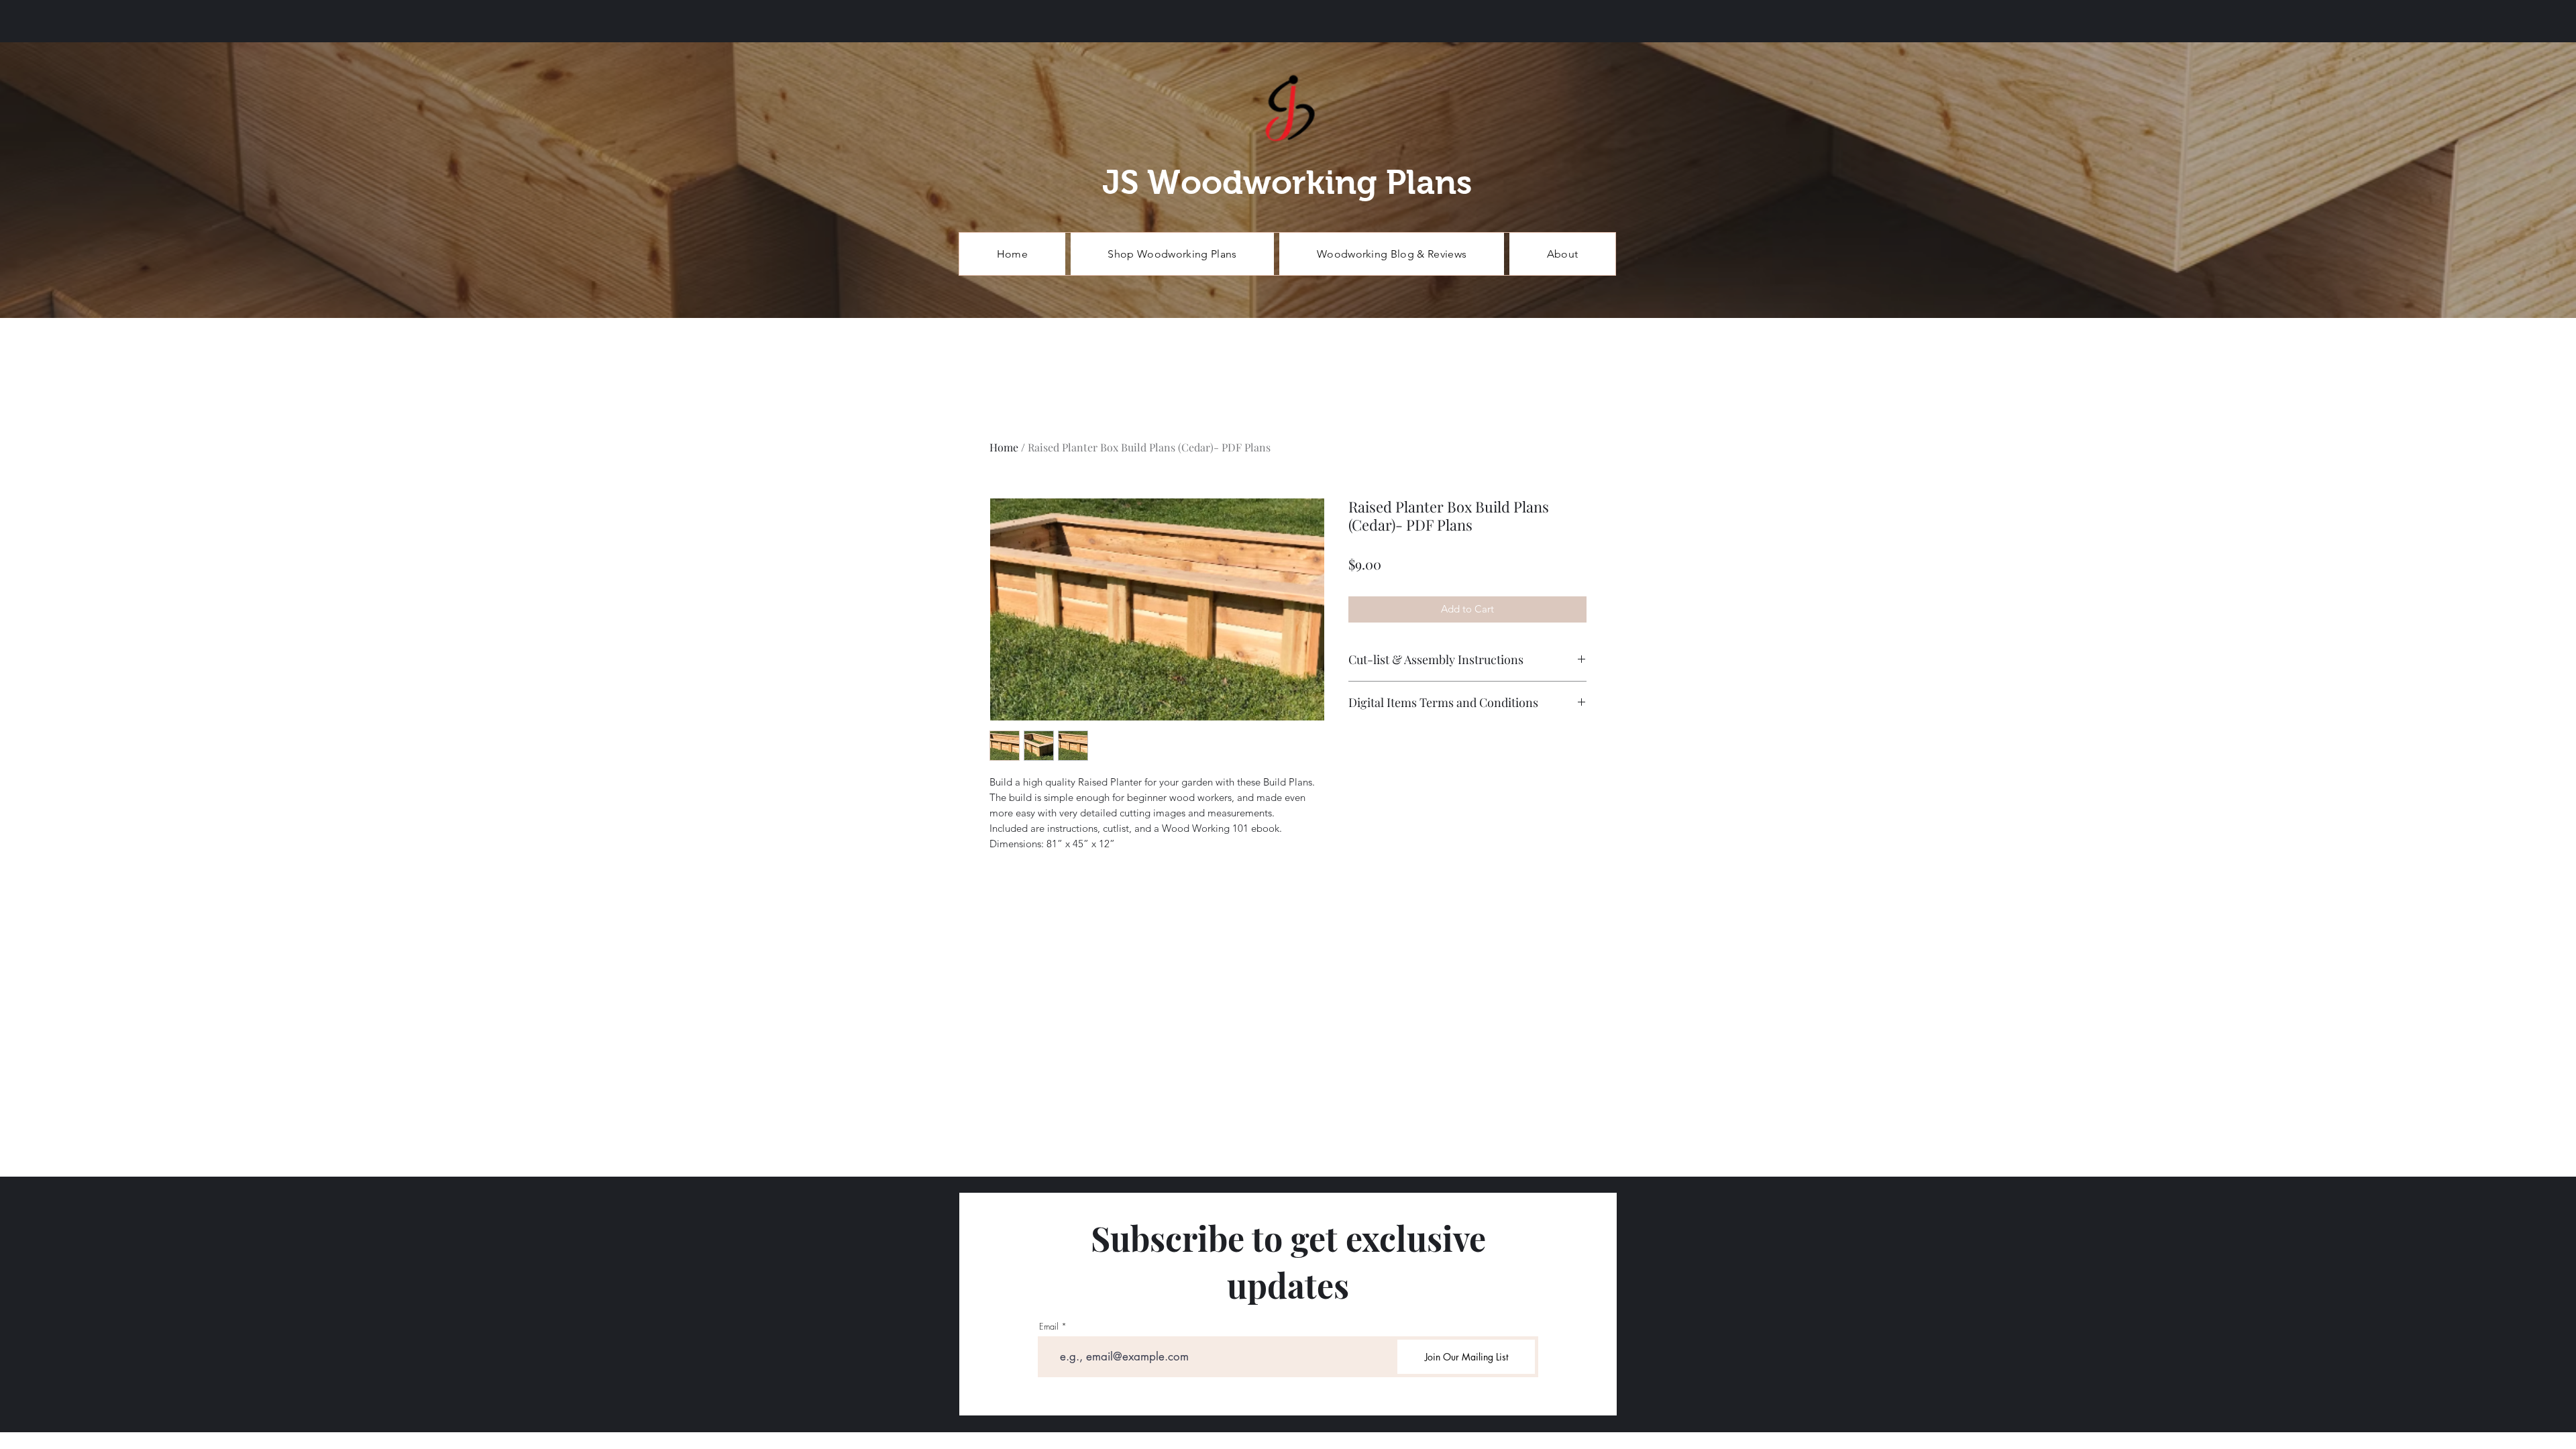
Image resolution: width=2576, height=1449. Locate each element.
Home (1004, 447)
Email (1049, 1327)
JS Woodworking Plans (1287, 182)
